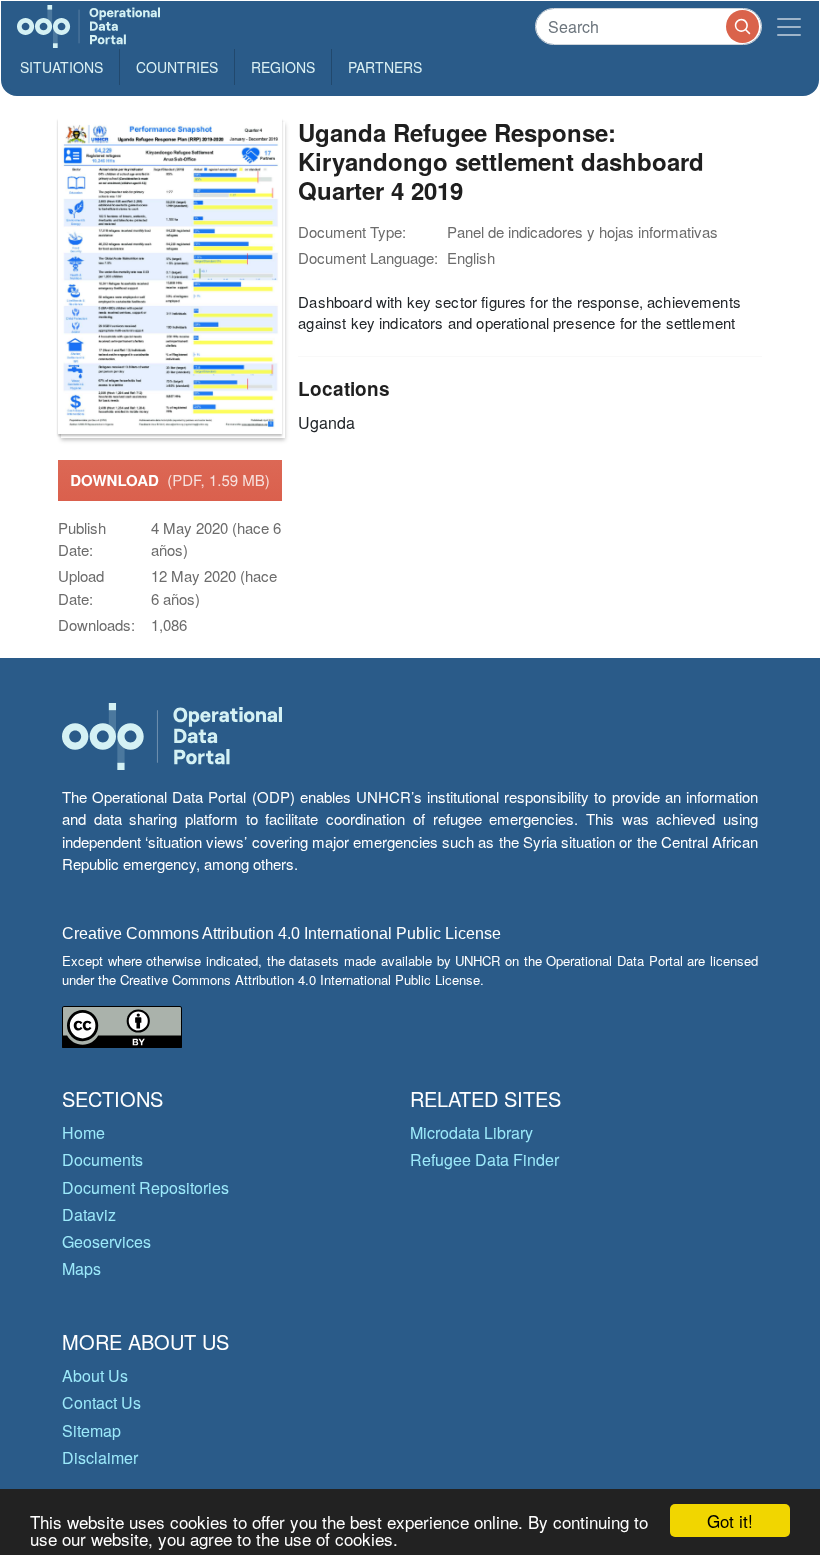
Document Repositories (145, 1187)
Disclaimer (100, 1457)
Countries (177, 67)
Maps (81, 1268)
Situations (61, 67)
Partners (385, 67)
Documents (102, 1159)
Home (83, 1132)
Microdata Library (471, 1132)
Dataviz (89, 1214)
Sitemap (91, 1430)
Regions (283, 67)
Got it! (730, 1520)
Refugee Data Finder (484, 1159)
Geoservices (106, 1241)
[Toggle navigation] (789, 26)
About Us (95, 1375)
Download (170, 480)
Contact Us (101, 1402)
